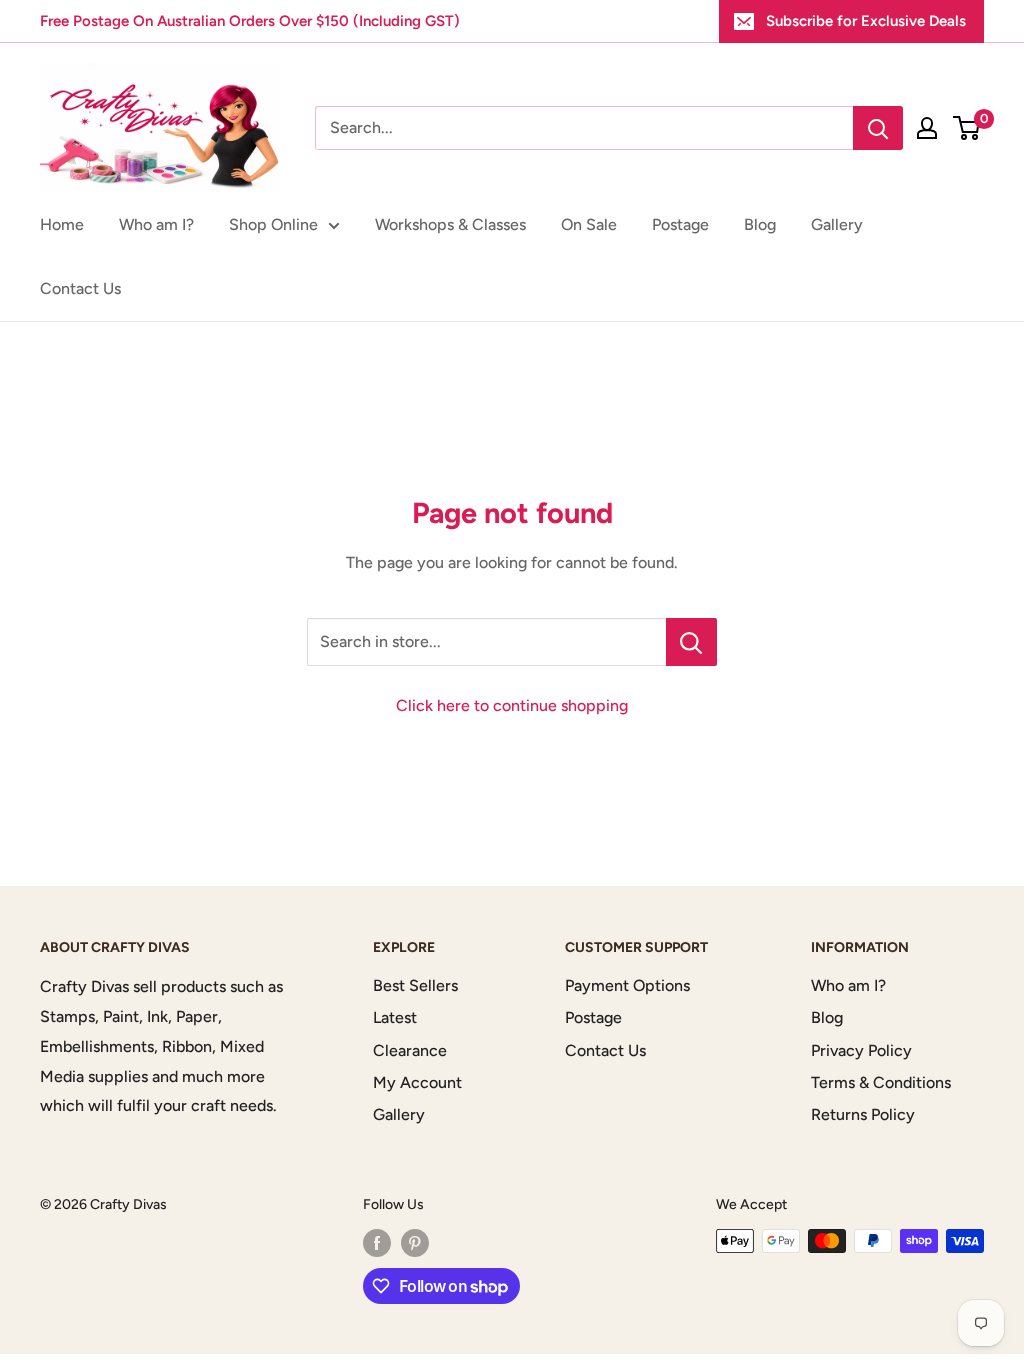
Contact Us (80, 288)
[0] (967, 128)
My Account (417, 1082)
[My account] (927, 128)
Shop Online (273, 224)
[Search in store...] (691, 642)
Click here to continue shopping (512, 705)
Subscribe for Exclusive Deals (866, 21)
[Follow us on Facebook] (377, 1243)
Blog (760, 224)
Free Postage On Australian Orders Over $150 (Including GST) (250, 21)
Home (62, 224)
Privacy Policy (861, 1050)
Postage (680, 224)
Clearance (410, 1050)
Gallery (837, 224)
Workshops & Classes (450, 224)
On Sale (589, 224)
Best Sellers (415, 985)
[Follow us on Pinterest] (415, 1243)
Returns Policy (863, 1114)
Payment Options (627, 985)
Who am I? (156, 224)
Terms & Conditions (881, 1082)
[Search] (878, 128)
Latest (395, 1017)
